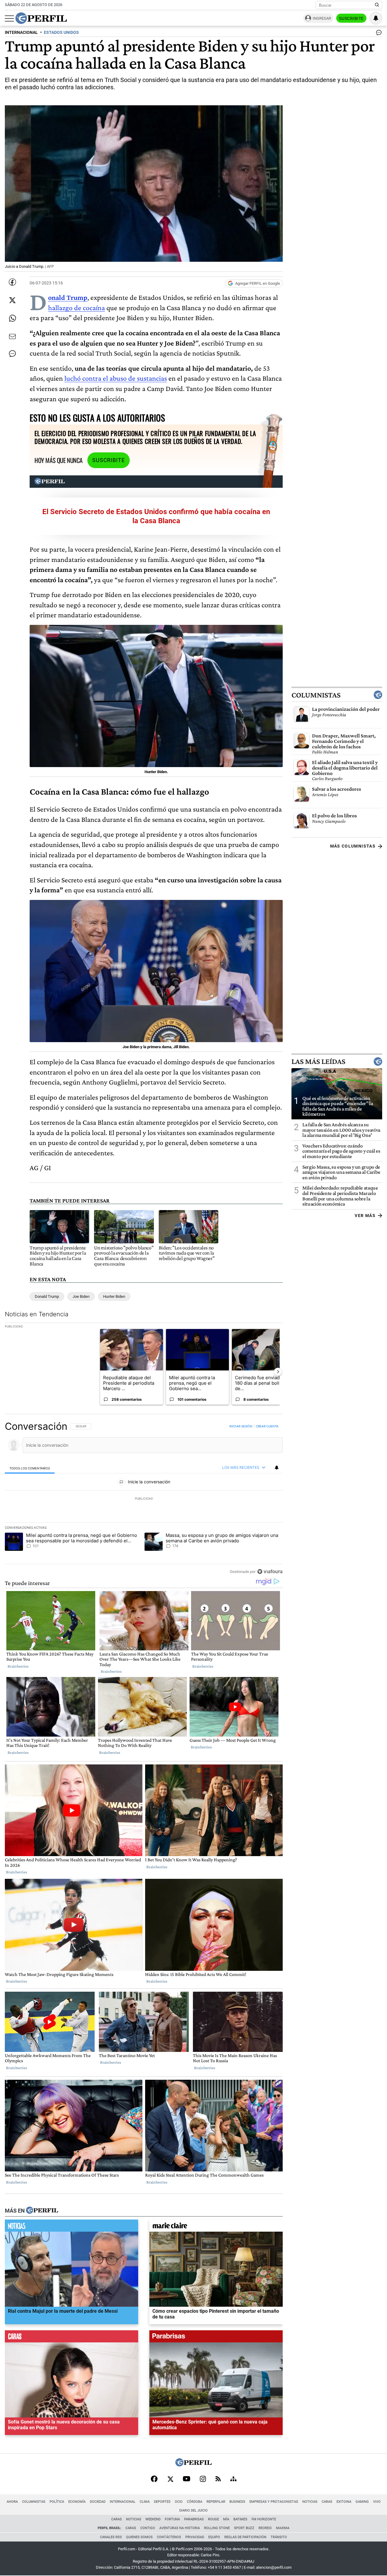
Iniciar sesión (241, 1426)
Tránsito (279, 2537)
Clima (145, 2502)
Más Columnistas (353, 846)
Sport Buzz (244, 2528)
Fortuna (172, 2519)
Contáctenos (169, 2537)
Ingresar (322, 18)
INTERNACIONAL (21, 33)
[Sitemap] (233, 2479)
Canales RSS (111, 2537)
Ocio (179, 2502)
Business (237, 2502)
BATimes (240, 2519)
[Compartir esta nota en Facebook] (12, 282)
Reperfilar (216, 2502)
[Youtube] (187, 2479)
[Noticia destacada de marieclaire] (216, 2227)
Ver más (365, 1216)
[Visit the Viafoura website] (270, 1571)
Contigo (148, 2528)
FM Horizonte (264, 2519)
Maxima (283, 2528)
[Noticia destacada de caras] (72, 2338)
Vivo (377, 2502)
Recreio (265, 2528)
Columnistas (316, 695)
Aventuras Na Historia (180, 2528)
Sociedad (98, 2502)
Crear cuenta (267, 1426)
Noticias (310, 2502)
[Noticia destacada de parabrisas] (216, 2338)
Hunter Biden (114, 1296)
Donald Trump (47, 1296)
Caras (327, 2502)
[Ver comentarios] (378, 34)
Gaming (362, 2502)
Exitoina (344, 2502)
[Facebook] (154, 2479)
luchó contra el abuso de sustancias (116, 378)
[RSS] (218, 2479)
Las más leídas (318, 1062)
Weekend (153, 2519)
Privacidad (195, 2537)
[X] (170, 2479)
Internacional (123, 2502)
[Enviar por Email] (12, 336)
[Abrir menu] (9, 18)
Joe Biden (81, 1296)
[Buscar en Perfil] (377, 5)
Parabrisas (194, 2519)
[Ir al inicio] (41, 18)
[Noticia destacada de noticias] (72, 2227)
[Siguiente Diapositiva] (278, 1372)
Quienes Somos (139, 2537)
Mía (226, 2519)
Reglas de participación (245, 2537)
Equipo (214, 2537)
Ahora (12, 2502)
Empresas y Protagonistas (274, 2502)
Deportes (162, 2502)
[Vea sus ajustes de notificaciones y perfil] (376, 18)
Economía (77, 2502)
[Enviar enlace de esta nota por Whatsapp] (12, 318)
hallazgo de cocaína (76, 308)
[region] (144, 1499)
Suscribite (351, 18)
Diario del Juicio (193, 2510)
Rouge (213, 2519)
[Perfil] (42, 2211)
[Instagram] (203, 2479)
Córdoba (195, 2502)
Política (57, 2502)
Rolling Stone (217, 2528)
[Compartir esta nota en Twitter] (12, 300)
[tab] (30, 1468)
